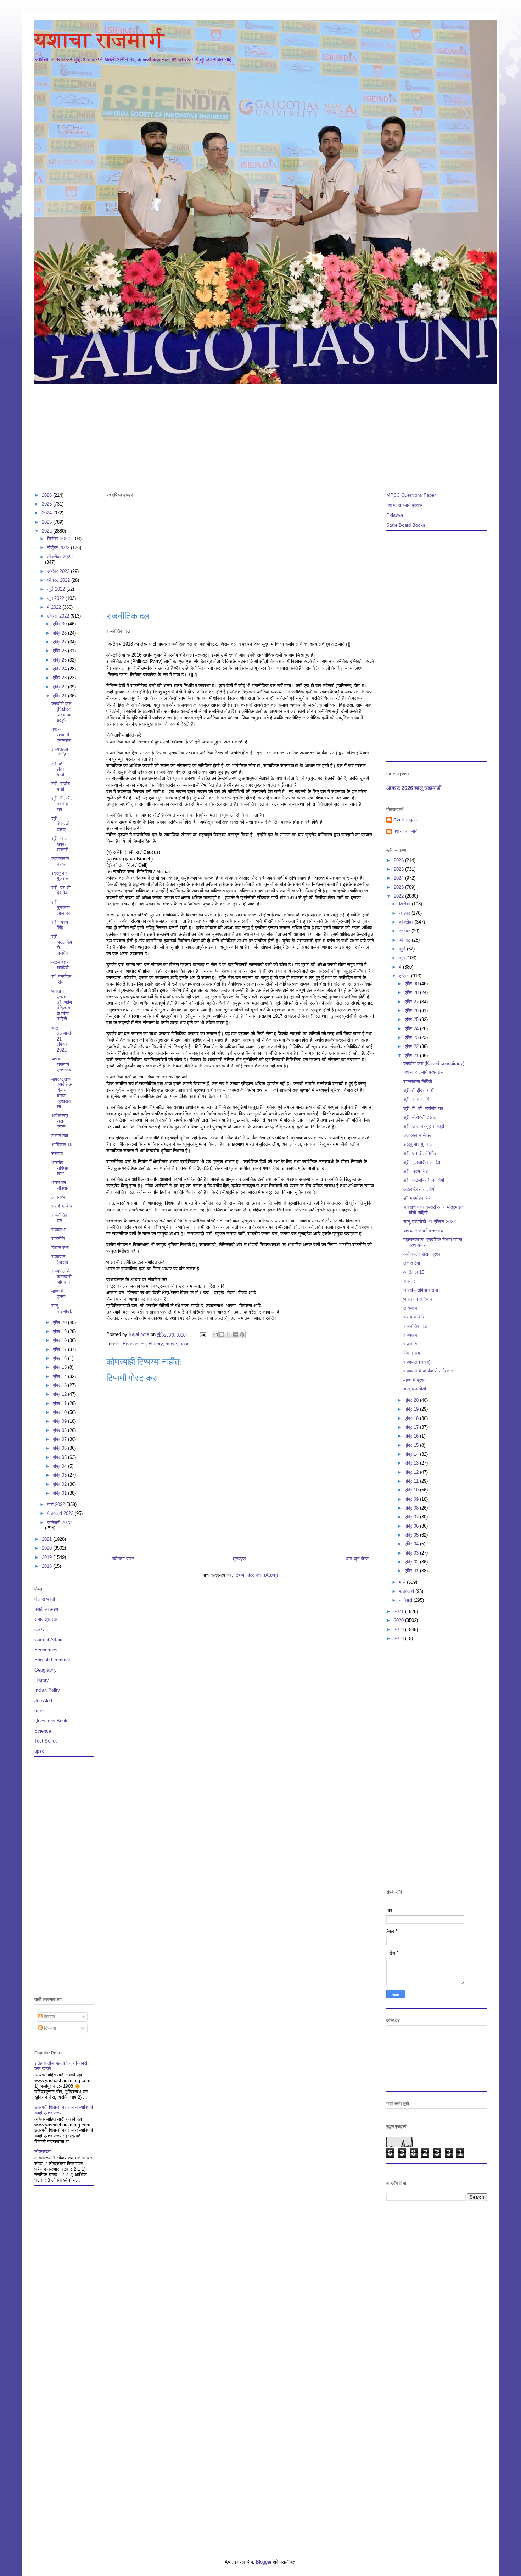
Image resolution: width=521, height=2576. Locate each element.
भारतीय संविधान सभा (60, 1168)
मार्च (403, 1582)
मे (401, 967)
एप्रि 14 (60, 1376)
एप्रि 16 (60, 1358)
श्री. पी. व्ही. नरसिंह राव (62, 804)
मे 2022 (55, 607)
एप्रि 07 (60, 1439)
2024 (47, 513)
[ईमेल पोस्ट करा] (203, 1334)
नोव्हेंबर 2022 (59, 548)
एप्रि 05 (60, 1457)
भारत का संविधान (60, 1185)
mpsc (171, 1344)
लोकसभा (59, 1197)
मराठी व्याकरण (46, 1609)
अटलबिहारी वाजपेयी (61, 965)
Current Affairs (49, 1640)
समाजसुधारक (46, 1619)
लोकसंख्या (43, 2151)
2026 (47, 495)
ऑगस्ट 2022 (59, 580)
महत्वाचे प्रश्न (58, 1294)
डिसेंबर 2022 (59, 539)
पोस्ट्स (49, 2017)
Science (43, 1731)
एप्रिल (405, 976)
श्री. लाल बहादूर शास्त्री (60, 844)
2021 (47, 1539)
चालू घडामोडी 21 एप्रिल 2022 (61, 1039)
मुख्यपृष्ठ (239, 1559)
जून (403, 958)
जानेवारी (406, 1600)
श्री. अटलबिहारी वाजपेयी (424, 1180)
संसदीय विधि (62, 1206)
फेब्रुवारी (407, 1591)
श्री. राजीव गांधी (61, 787)
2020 (47, 1548)
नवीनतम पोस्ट (123, 1559)
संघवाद (57, 1153)
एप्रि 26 (60, 651)
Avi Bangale (406, 819)
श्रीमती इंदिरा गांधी (58, 769)
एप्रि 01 (60, 1493)
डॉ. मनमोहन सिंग (61, 979)
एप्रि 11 (60, 1403)
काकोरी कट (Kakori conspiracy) (61, 712)
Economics (134, 1344)
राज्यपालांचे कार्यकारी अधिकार (61, 1277)
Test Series (46, 1741)
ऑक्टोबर (407, 922)
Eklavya (395, 515)
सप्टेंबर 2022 (59, 571)
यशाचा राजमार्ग (99, 40)
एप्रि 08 (60, 1430)
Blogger (264, 2562)
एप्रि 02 (60, 1484)
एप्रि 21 (60, 696)
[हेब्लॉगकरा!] (222, 1334)
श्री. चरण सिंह (60, 925)
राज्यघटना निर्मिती (60, 752)
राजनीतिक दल (60, 1218)
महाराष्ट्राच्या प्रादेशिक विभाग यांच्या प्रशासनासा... (62, 1093)
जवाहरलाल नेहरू (60, 861)
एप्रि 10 (60, 1412)
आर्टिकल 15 (62, 1145)
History (156, 1344)
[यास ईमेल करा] (215, 1334)
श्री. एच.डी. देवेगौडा (62, 890)
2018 (47, 1566)
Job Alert (43, 1700)
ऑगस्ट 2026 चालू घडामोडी (414, 788)
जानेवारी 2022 (59, 1523)
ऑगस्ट (405, 940)
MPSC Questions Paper (411, 495)
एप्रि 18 (60, 1340)
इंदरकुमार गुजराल (60, 876)
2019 (47, 1557)
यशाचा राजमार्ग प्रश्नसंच (61, 735)
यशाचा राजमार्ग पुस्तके (404, 505)
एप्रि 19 (60, 1331)
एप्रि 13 (60, 1385)
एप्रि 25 (60, 660)
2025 (47, 504)
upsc (185, 1344)
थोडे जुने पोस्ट (357, 1559)
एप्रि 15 (60, 1367)
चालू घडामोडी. (62, 1308)
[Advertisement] (247, 435)
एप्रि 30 (60, 624)
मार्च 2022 (57, 1504)
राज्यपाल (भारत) (60, 1259)
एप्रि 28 (60, 633)
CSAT (40, 1630)
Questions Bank (51, 1721)
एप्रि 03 (60, 1475)
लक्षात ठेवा (60, 1136)
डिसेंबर (405, 904)
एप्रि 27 (60, 642)
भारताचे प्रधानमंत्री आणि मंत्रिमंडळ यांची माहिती (62, 1005)
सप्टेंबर (405, 931)
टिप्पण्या (49, 2028)
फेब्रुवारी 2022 (61, 1513)
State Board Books (406, 525)
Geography (46, 1670)
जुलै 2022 (57, 589)
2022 (47, 531)
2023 (47, 522)
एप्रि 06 (60, 1448)
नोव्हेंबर (405, 913)
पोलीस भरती (45, 1599)
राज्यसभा (59, 1230)
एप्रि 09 (60, 1421)
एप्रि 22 (60, 687)
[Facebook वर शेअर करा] (235, 1334)
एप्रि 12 (60, 1394)
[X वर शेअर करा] (229, 1334)
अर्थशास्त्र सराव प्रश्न (60, 1121)
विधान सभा (60, 1247)
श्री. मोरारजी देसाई (61, 824)
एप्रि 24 (60, 669)
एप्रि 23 (60, 678)
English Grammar (52, 1660)
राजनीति (58, 1239)
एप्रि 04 (60, 1466)
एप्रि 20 (60, 1323)
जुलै (403, 949)
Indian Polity (47, 1690)
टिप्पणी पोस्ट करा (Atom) (256, 1575)
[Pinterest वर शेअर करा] (242, 1334)
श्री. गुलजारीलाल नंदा (61, 908)
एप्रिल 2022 (59, 616)
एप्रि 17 (60, 1350)
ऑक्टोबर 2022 (60, 557)
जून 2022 (56, 598)
